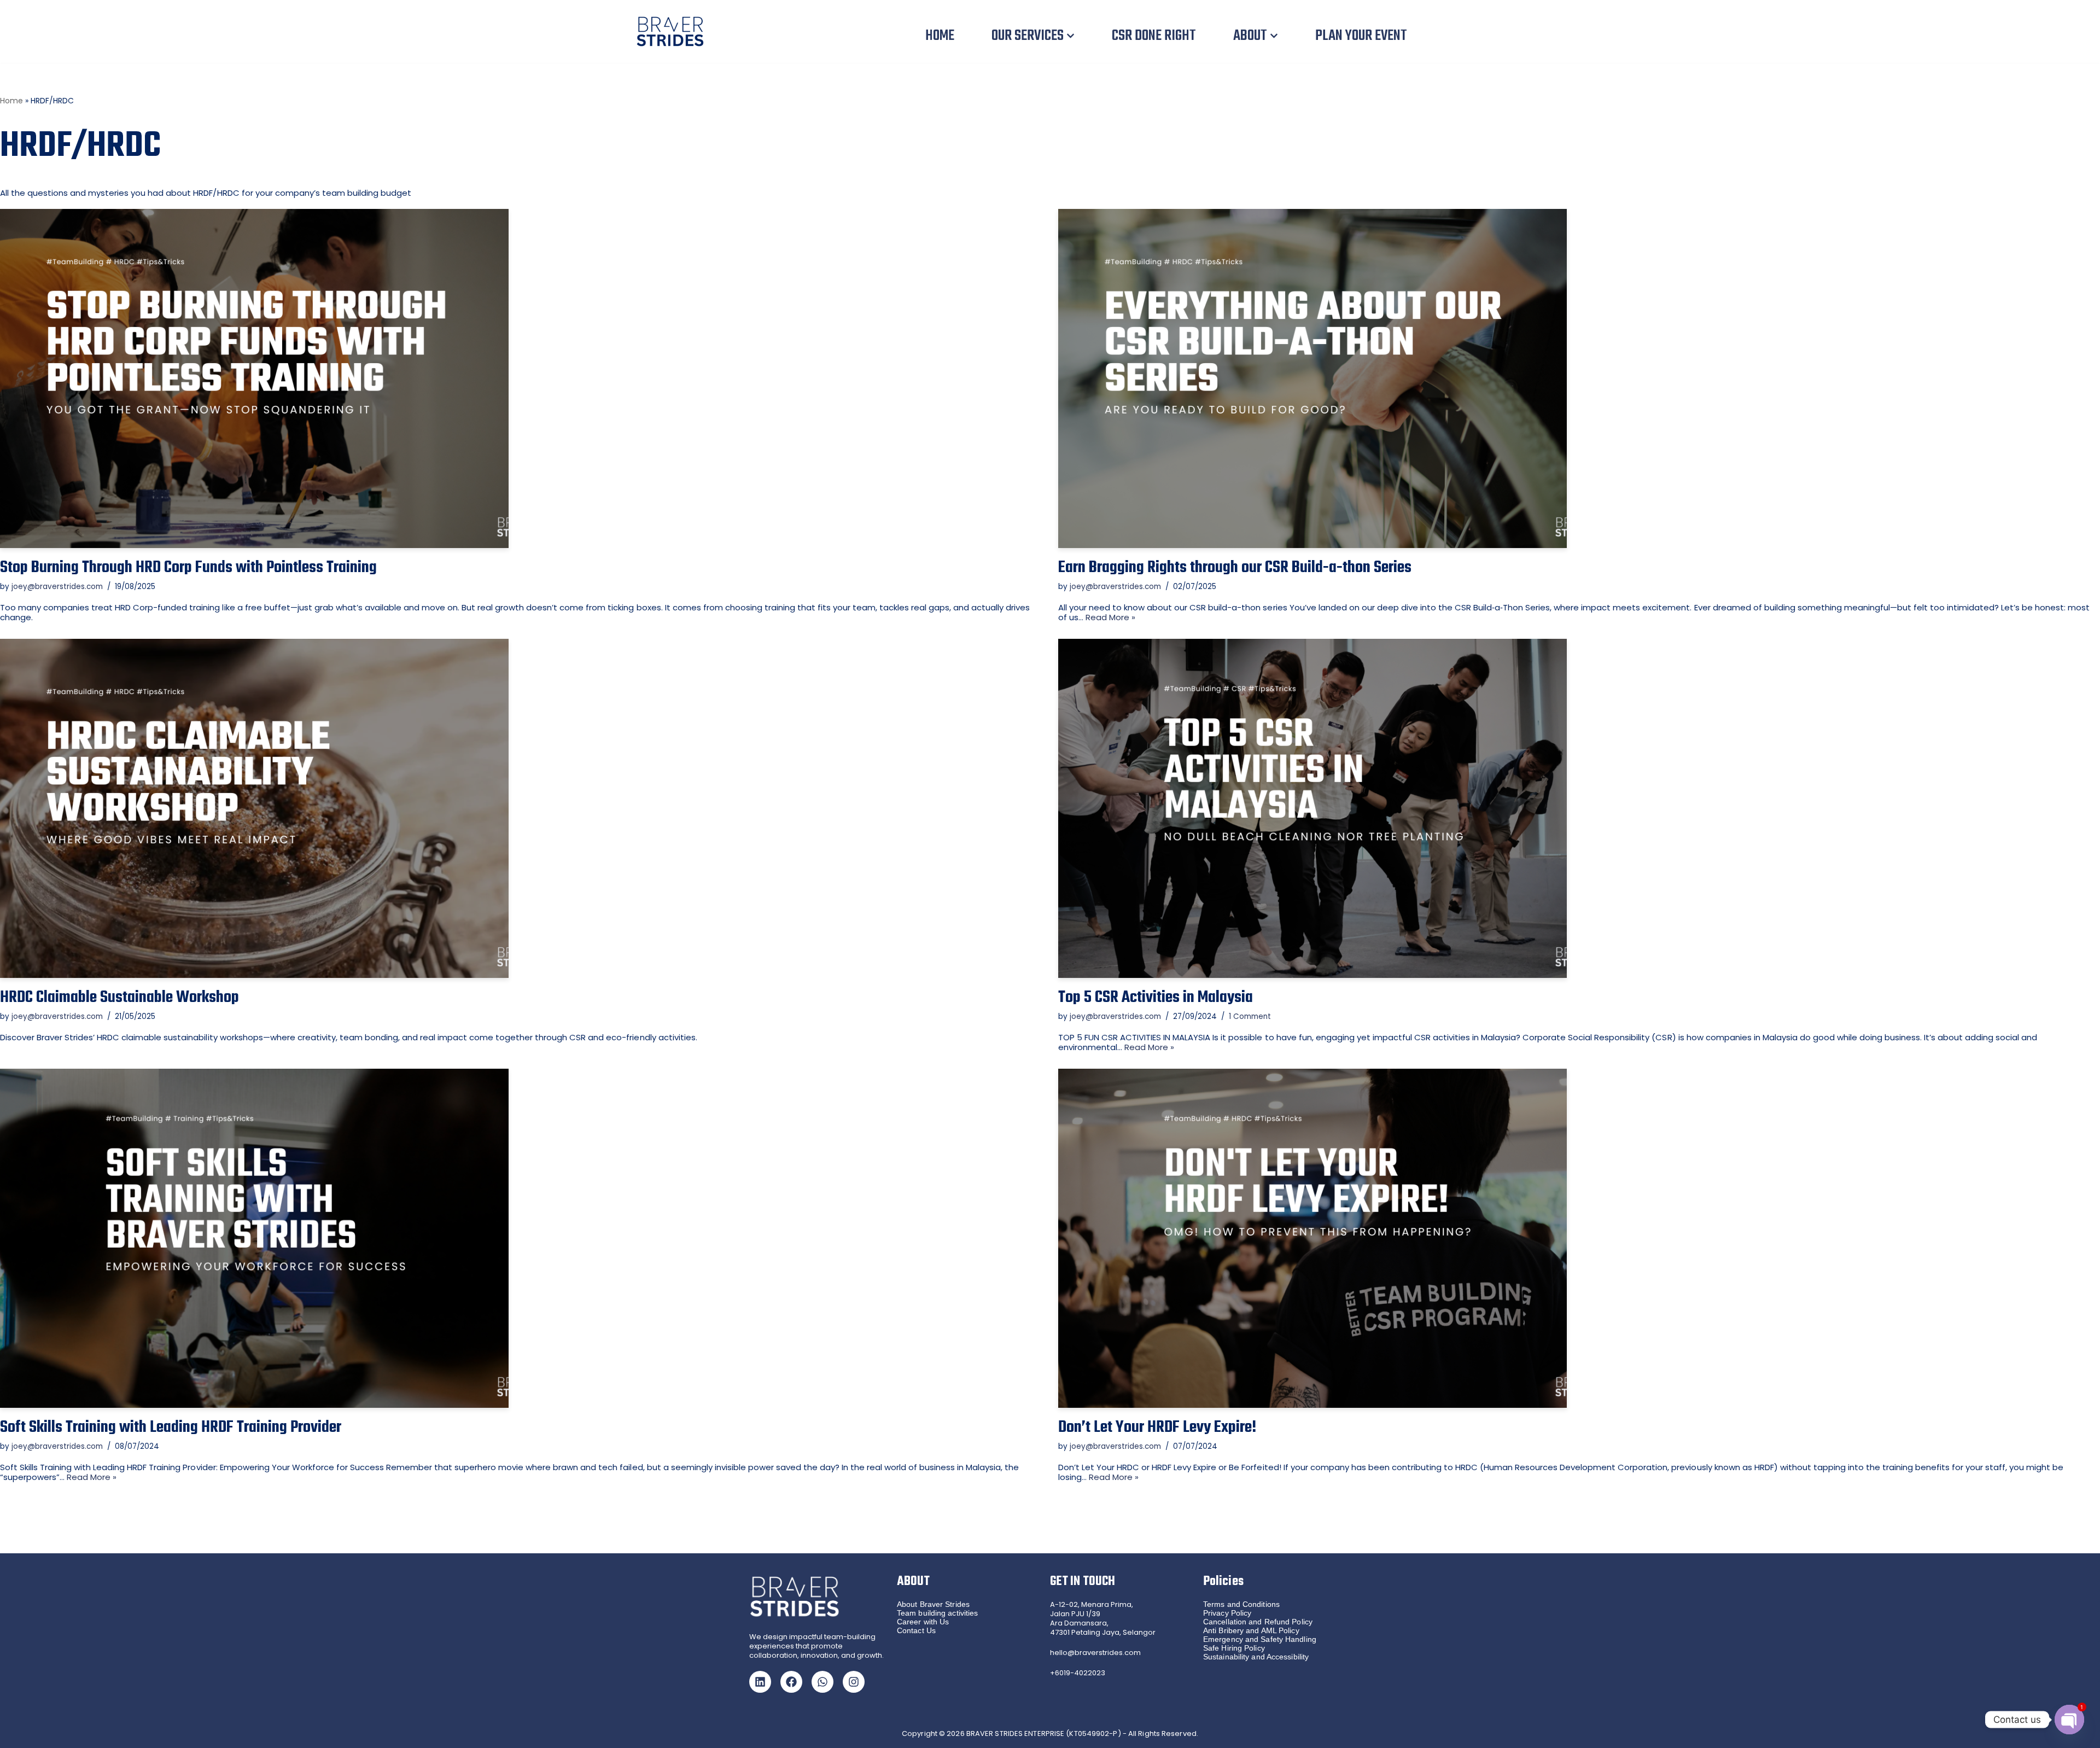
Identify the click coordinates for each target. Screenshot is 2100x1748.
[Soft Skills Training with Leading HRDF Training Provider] (521, 1238)
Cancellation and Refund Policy (1258, 1622)
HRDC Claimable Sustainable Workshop (119, 998)
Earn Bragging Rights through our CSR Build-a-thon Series (1235, 568)
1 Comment (1250, 1016)
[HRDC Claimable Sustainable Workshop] (521, 808)
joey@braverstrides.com (57, 587)
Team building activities (937, 1613)
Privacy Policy (1227, 1613)
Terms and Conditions (1241, 1604)
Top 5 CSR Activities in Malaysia (1156, 998)
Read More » (1110, 617)
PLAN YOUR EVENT (1361, 36)
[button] (1071, 36)
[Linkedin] (760, 1682)
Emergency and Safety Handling (1260, 1639)
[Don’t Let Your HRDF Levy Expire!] (1579, 1238)
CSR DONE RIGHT (1154, 36)
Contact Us (916, 1630)
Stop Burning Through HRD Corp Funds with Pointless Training (188, 568)
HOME (940, 36)
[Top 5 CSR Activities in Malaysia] (1579, 808)
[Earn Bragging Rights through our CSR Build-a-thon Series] (1579, 378)
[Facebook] (791, 1682)
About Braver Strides (933, 1604)
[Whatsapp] (822, 1682)
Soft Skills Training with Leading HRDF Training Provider (171, 1427)
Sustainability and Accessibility (1256, 1657)
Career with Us (923, 1622)
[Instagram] (854, 1682)
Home (11, 101)
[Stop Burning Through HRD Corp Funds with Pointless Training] (521, 378)
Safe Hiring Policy (1234, 1648)
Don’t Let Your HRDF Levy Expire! (1157, 1427)
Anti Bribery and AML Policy (1251, 1630)
